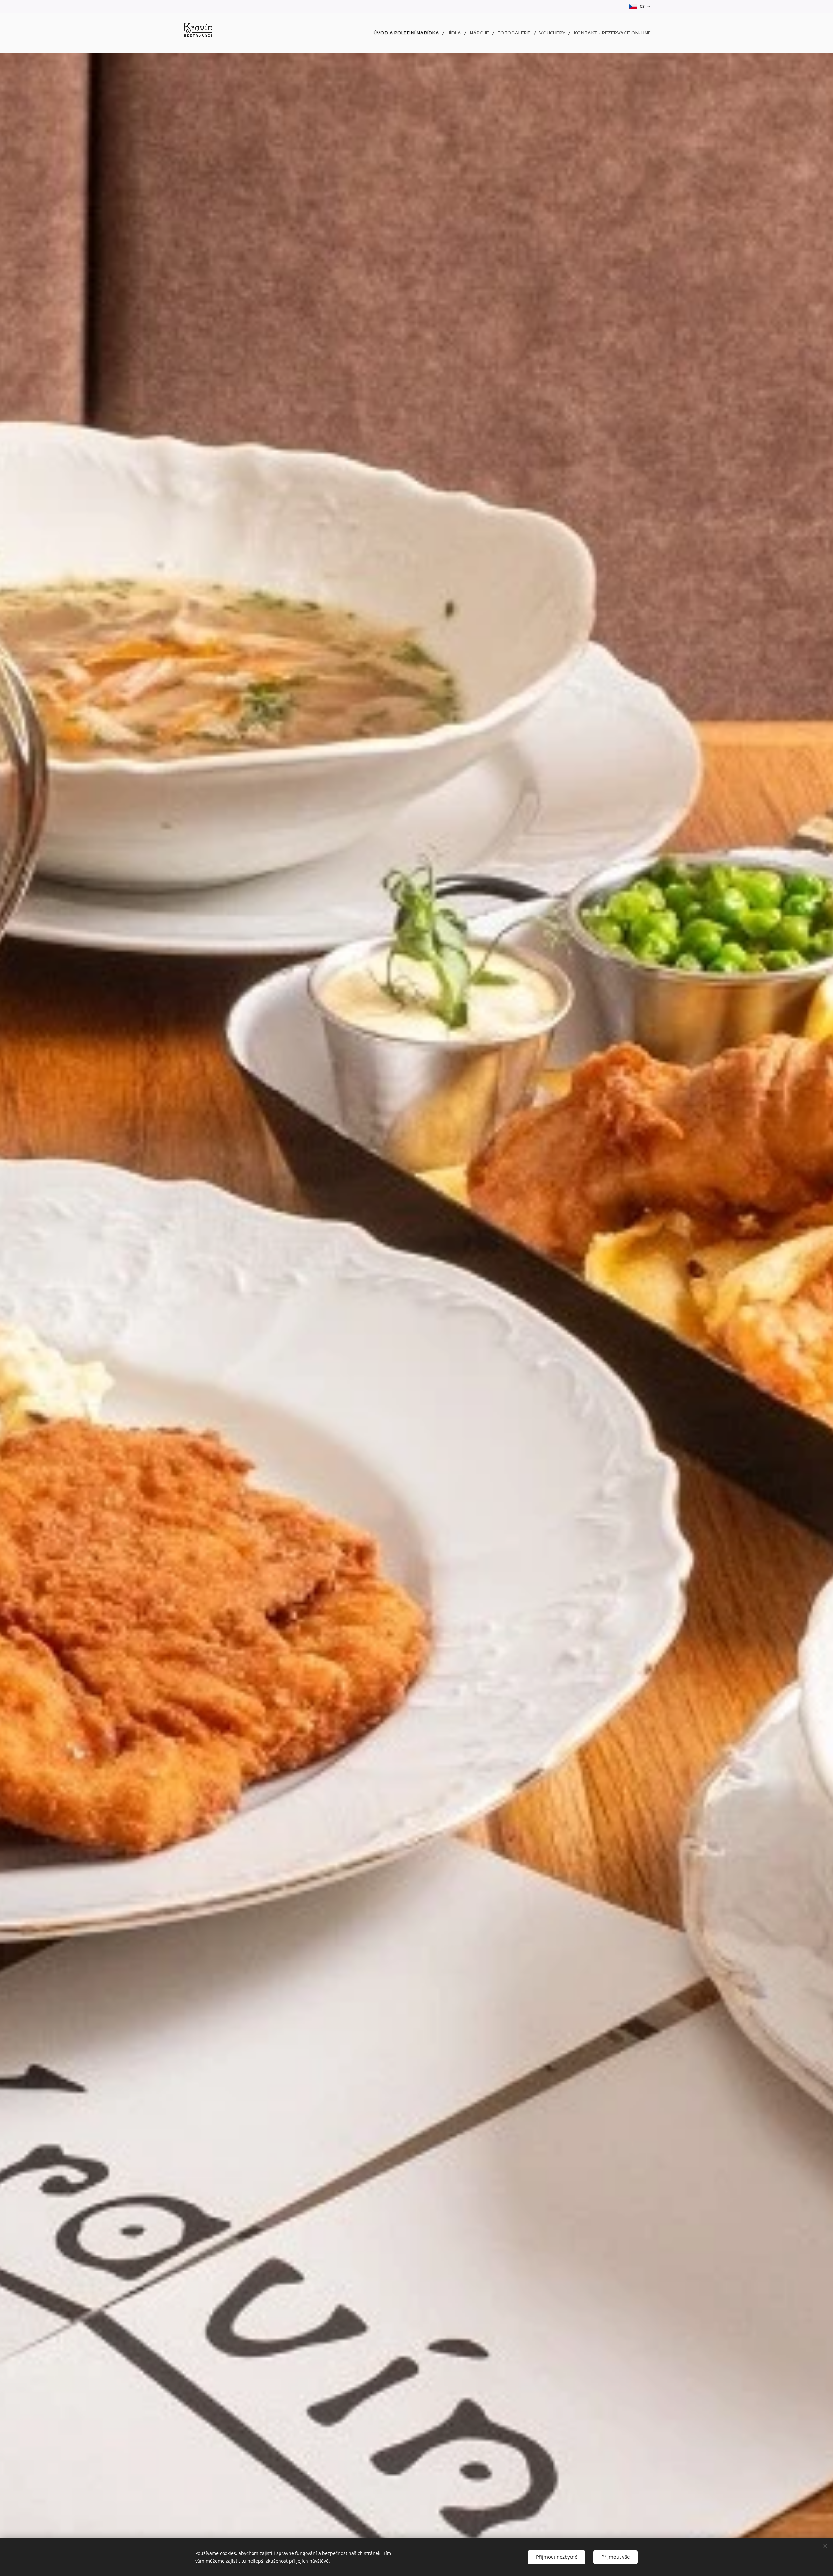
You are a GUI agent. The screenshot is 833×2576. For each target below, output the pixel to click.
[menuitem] (408, 33)
